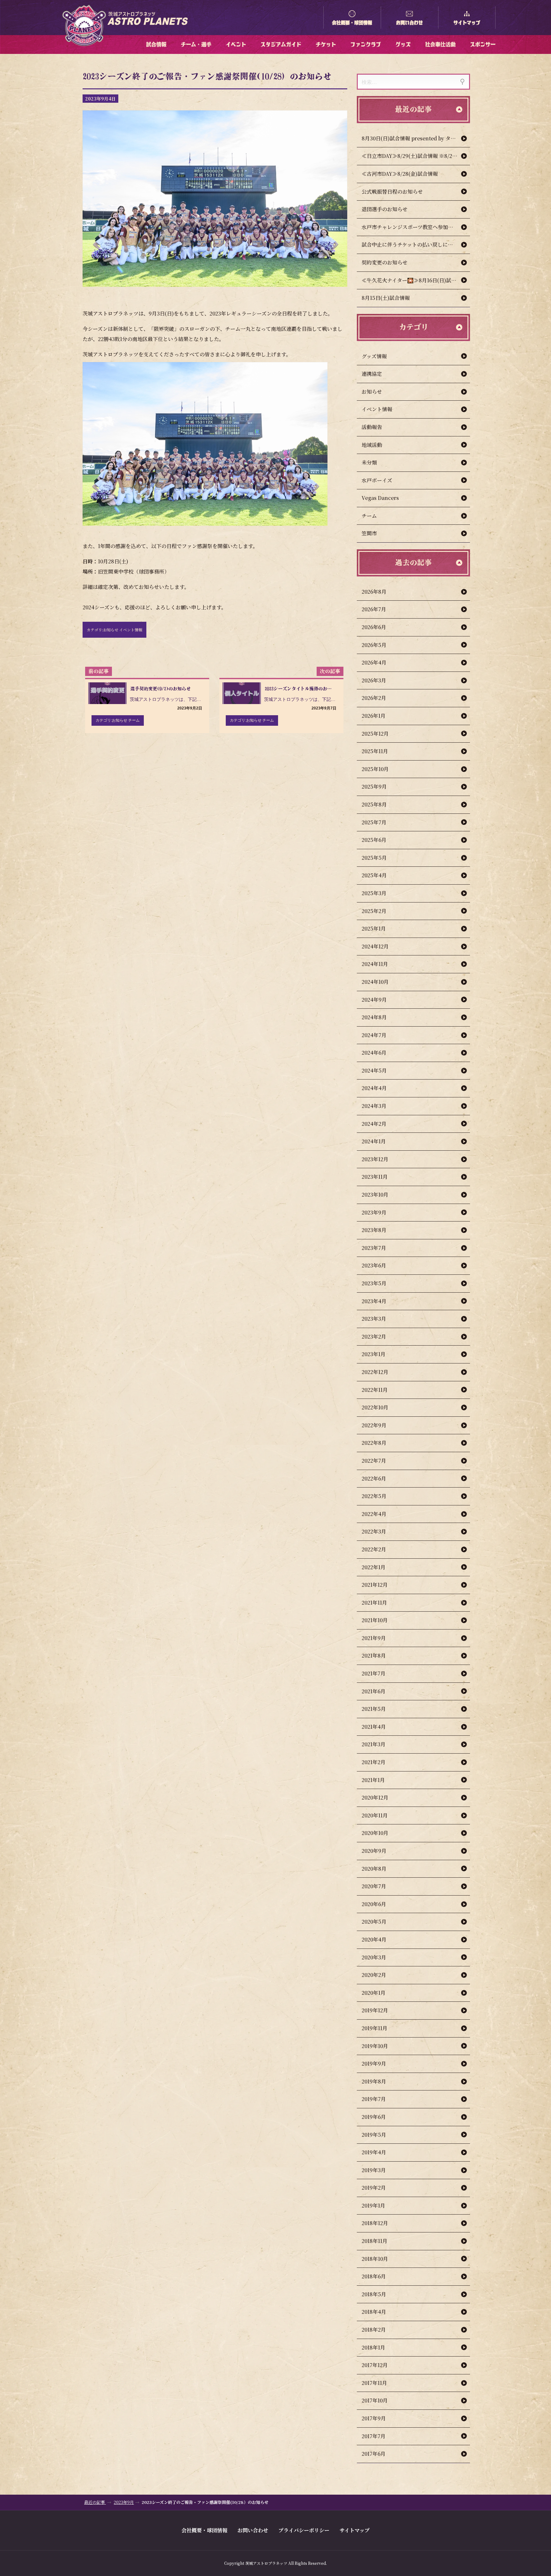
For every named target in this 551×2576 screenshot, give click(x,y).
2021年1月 (373, 1780)
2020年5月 (374, 1922)
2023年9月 (374, 1212)
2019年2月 (374, 2188)
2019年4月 (374, 2152)
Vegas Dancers (380, 498)
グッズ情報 (374, 356)
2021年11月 (374, 1603)
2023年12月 (375, 1159)
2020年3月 (374, 1957)
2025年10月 (375, 769)
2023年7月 (374, 1248)
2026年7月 (374, 609)
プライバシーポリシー (304, 2530)
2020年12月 (375, 1797)
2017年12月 (375, 2365)
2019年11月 (375, 2028)
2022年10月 (375, 1407)
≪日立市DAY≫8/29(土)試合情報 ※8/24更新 (414, 156)
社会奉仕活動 (440, 44)
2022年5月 (374, 1496)
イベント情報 (377, 409)
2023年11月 (375, 1177)
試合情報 (156, 44)
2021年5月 (374, 1709)
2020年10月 (375, 1833)
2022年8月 (374, 1443)
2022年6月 (374, 1478)
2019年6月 (374, 2117)
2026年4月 (374, 662)
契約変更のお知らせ (385, 262)
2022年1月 (374, 1567)
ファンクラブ (366, 44)
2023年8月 (374, 1230)
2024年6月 (374, 1053)
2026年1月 (374, 716)
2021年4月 (374, 1727)
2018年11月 (375, 2241)
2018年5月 (374, 2294)
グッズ (403, 44)
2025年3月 (374, 893)
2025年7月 (374, 822)
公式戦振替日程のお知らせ (392, 192)
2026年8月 (374, 592)
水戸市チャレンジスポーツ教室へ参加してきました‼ (416, 227)
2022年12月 (375, 1372)
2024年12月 (375, 946)
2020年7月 (374, 1886)
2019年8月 (374, 2081)
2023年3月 (374, 1319)
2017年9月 (374, 2418)
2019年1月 (373, 2205)
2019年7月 (374, 2099)
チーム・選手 (196, 44)
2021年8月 (374, 1655)
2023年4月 (374, 1301)
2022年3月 (374, 1531)
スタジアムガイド (281, 44)
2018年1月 (373, 2347)
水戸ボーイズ (377, 480)
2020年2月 (374, 1975)
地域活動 (372, 445)
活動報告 (372, 427)
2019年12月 (375, 2010)
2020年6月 (374, 1904)
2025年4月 (374, 875)
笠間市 (369, 533)
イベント (236, 44)
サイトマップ (467, 23)
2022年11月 (375, 1390)
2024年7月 (374, 1035)
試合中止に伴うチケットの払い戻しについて (412, 245)
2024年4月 (374, 1088)
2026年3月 (374, 680)
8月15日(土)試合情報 (386, 298)
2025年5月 (374, 858)
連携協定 (372, 374)
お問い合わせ (409, 23)
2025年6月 (374, 840)
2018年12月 (375, 2223)
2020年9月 (374, 1851)
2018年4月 (374, 2312)
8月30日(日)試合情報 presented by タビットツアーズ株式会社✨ (416, 138)
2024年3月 (374, 1106)
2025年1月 (374, 928)
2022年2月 (374, 1549)
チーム (369, 516)
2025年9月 (374, 787)
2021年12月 (375, 1585)
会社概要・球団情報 (352, 23)
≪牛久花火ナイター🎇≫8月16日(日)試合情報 (414, 280)
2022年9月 (374, 1425)
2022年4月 (374, 1514)
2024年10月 (375, 982)
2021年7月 (374, 1673)
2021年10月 (375, 1620)
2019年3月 (374, 2170)
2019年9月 (374, 2064)
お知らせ (372, 392)
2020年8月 (374, 1869)
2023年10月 (375, 1195)
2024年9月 (374, 1000)
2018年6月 (374, 2276)
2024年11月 (375, 964)
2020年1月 (374, 1993)
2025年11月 (375, 751)
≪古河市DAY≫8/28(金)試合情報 (400, 174)
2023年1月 (374, 1354)
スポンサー (483, 44)
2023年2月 (374, 1336)
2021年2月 (374, 1762)
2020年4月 (374, 1939)
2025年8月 (374, 804)
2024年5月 (374, 1070)
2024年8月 (374, 1017)
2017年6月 (374, 2454)
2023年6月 (374, 1265)
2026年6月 (374, 627)
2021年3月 (374, 1744)
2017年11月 (374, 2383)
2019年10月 (375, 2046)
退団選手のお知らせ (385, 209)
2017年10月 (375, 2400)
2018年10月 (375, 2259)
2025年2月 (374, 911)
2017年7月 (374, 2436)
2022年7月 (374, 1461)
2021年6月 (374, 1691)
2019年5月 (374, 2135)
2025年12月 (375, 734)
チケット (326, 44)
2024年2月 (374, 1124)
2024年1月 (374, 1141)
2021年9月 (374, 1638)
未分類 (369, 462)
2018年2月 (374, 2330)
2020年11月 (375, 1815)
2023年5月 (374, 1283)
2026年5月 (374, 645)
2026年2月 (374, 698)
